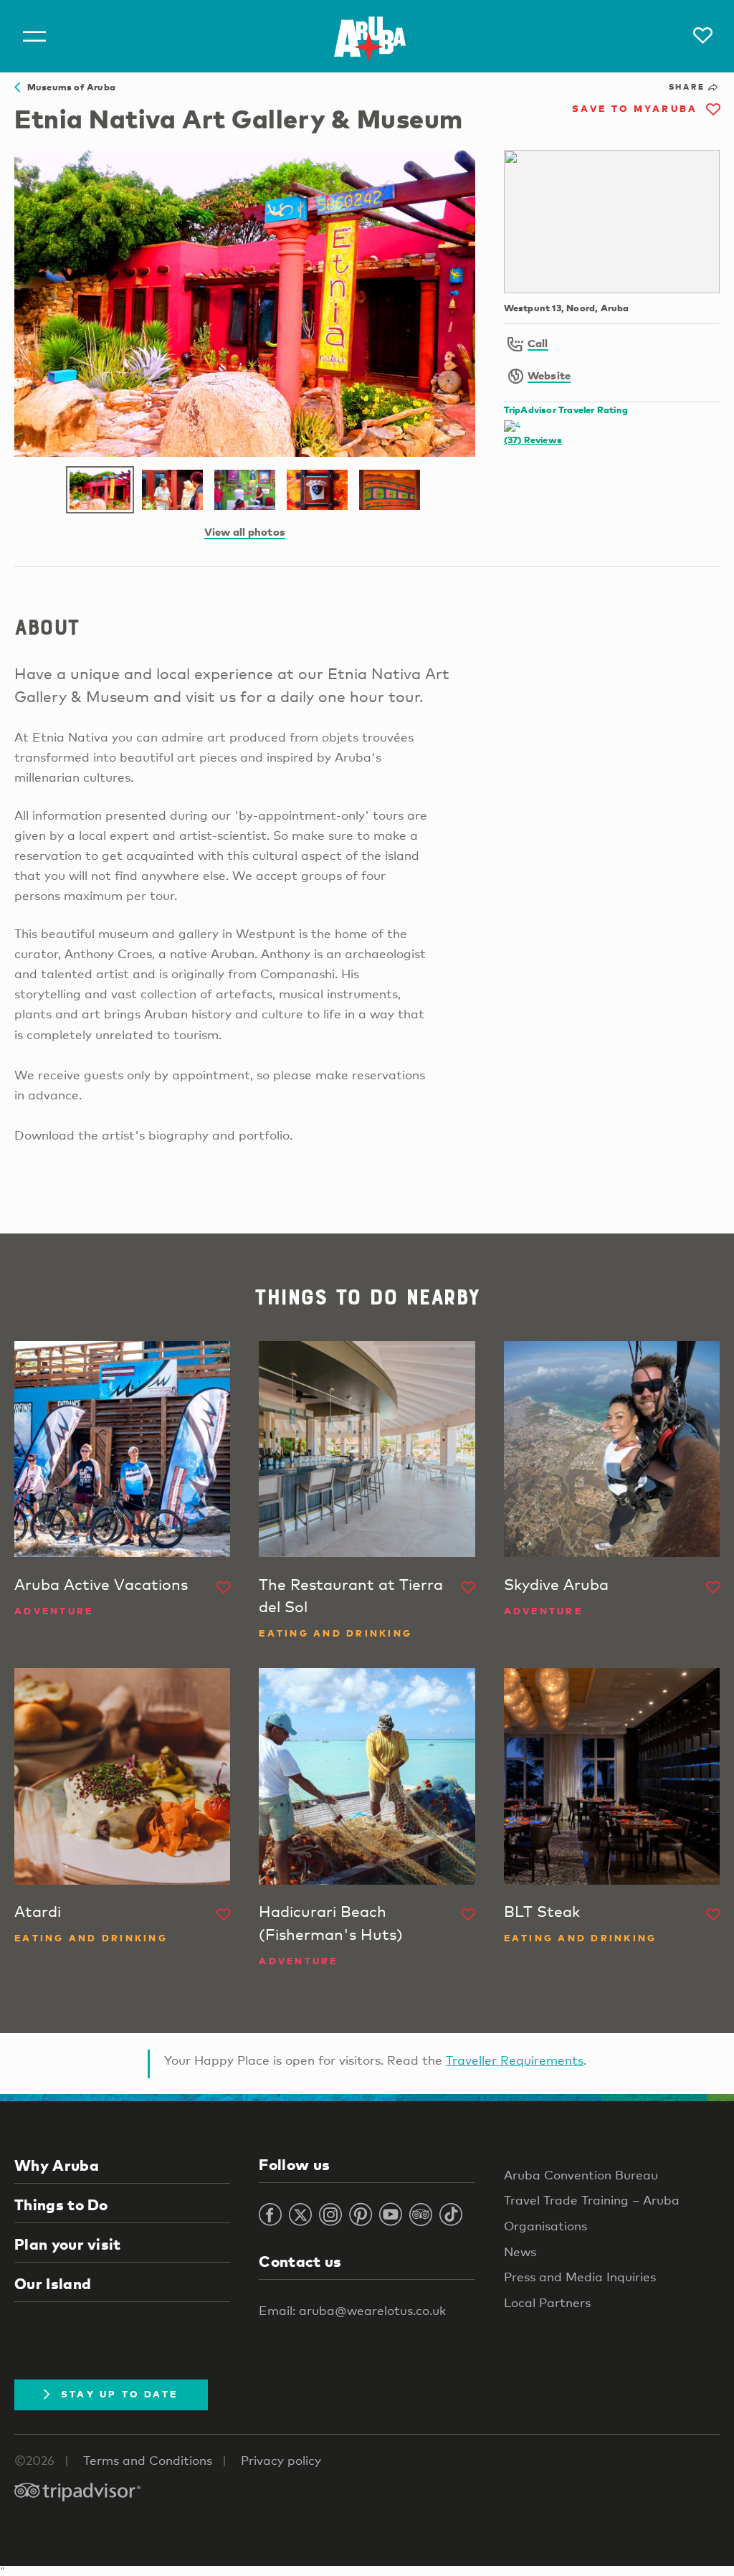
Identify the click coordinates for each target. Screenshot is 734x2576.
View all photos (245, 531)
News (520, 2251)
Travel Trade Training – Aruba (592, 2200)
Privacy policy (281, 2460)
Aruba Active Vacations (101, 1584)
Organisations (545, 2226)
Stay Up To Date (120, 2394)
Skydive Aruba (556, 1584)
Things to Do (61, 2205)
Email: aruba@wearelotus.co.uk (352, 2310)
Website (549, 375)
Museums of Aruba (68, 87)
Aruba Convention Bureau (581, 2175)
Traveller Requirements (515, 2060)
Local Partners (547, 2302)
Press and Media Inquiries (580, 2277)
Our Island (53, 2283)
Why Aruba (57, 2165)
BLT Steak (542, 1911)
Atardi (38, 1911)
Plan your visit (68, 2244)
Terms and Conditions (148, 2460)
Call (538, 343)
